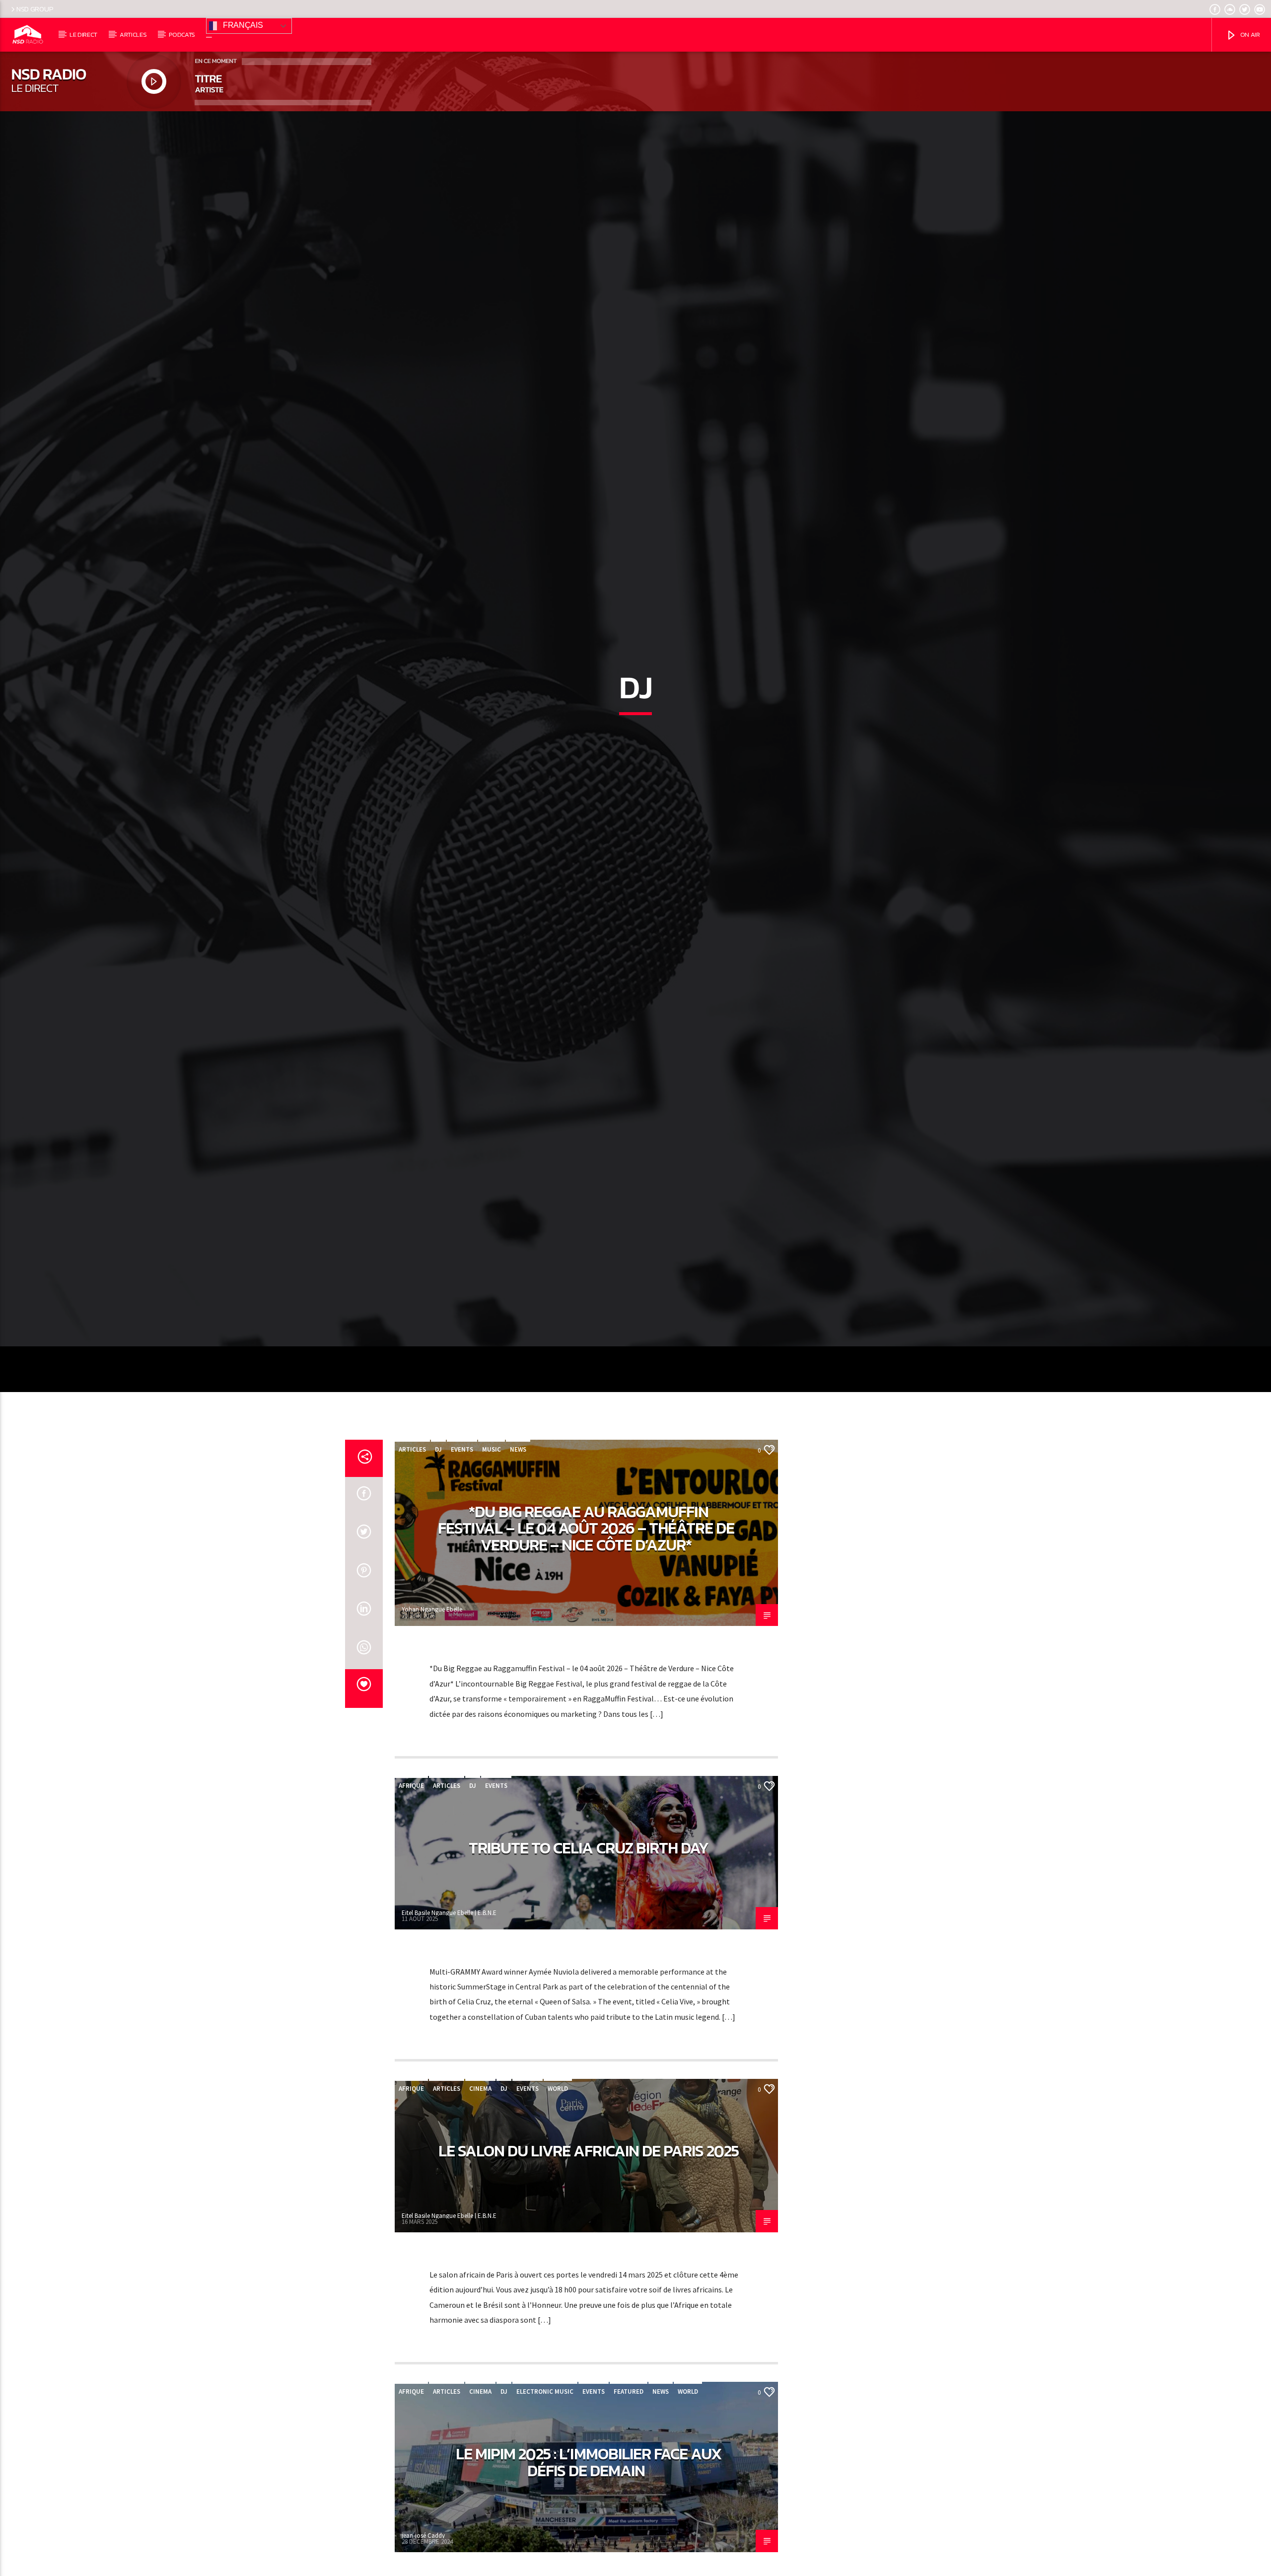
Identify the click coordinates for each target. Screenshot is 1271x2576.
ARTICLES (133, 35)
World (558, 2201)
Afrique (411, 1898)
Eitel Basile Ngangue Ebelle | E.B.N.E (449, 2025)
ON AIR (1249, 35)
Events (462, 1562)
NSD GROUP (35, 9)
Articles (412, 1562)
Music (492, 1562)
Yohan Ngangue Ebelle (432, 1722)
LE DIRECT (83, 35)
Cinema (480, 2201)
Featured (629, 2504)
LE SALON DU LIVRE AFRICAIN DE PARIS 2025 (589, 2263)
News (518, 1562)
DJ (438, 1562)
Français (242, 25)
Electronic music (545, 2504)
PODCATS (182, 35)
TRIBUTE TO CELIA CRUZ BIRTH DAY (589, 1960)
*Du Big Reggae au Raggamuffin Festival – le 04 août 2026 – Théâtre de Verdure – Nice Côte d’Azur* (586, 1641)
